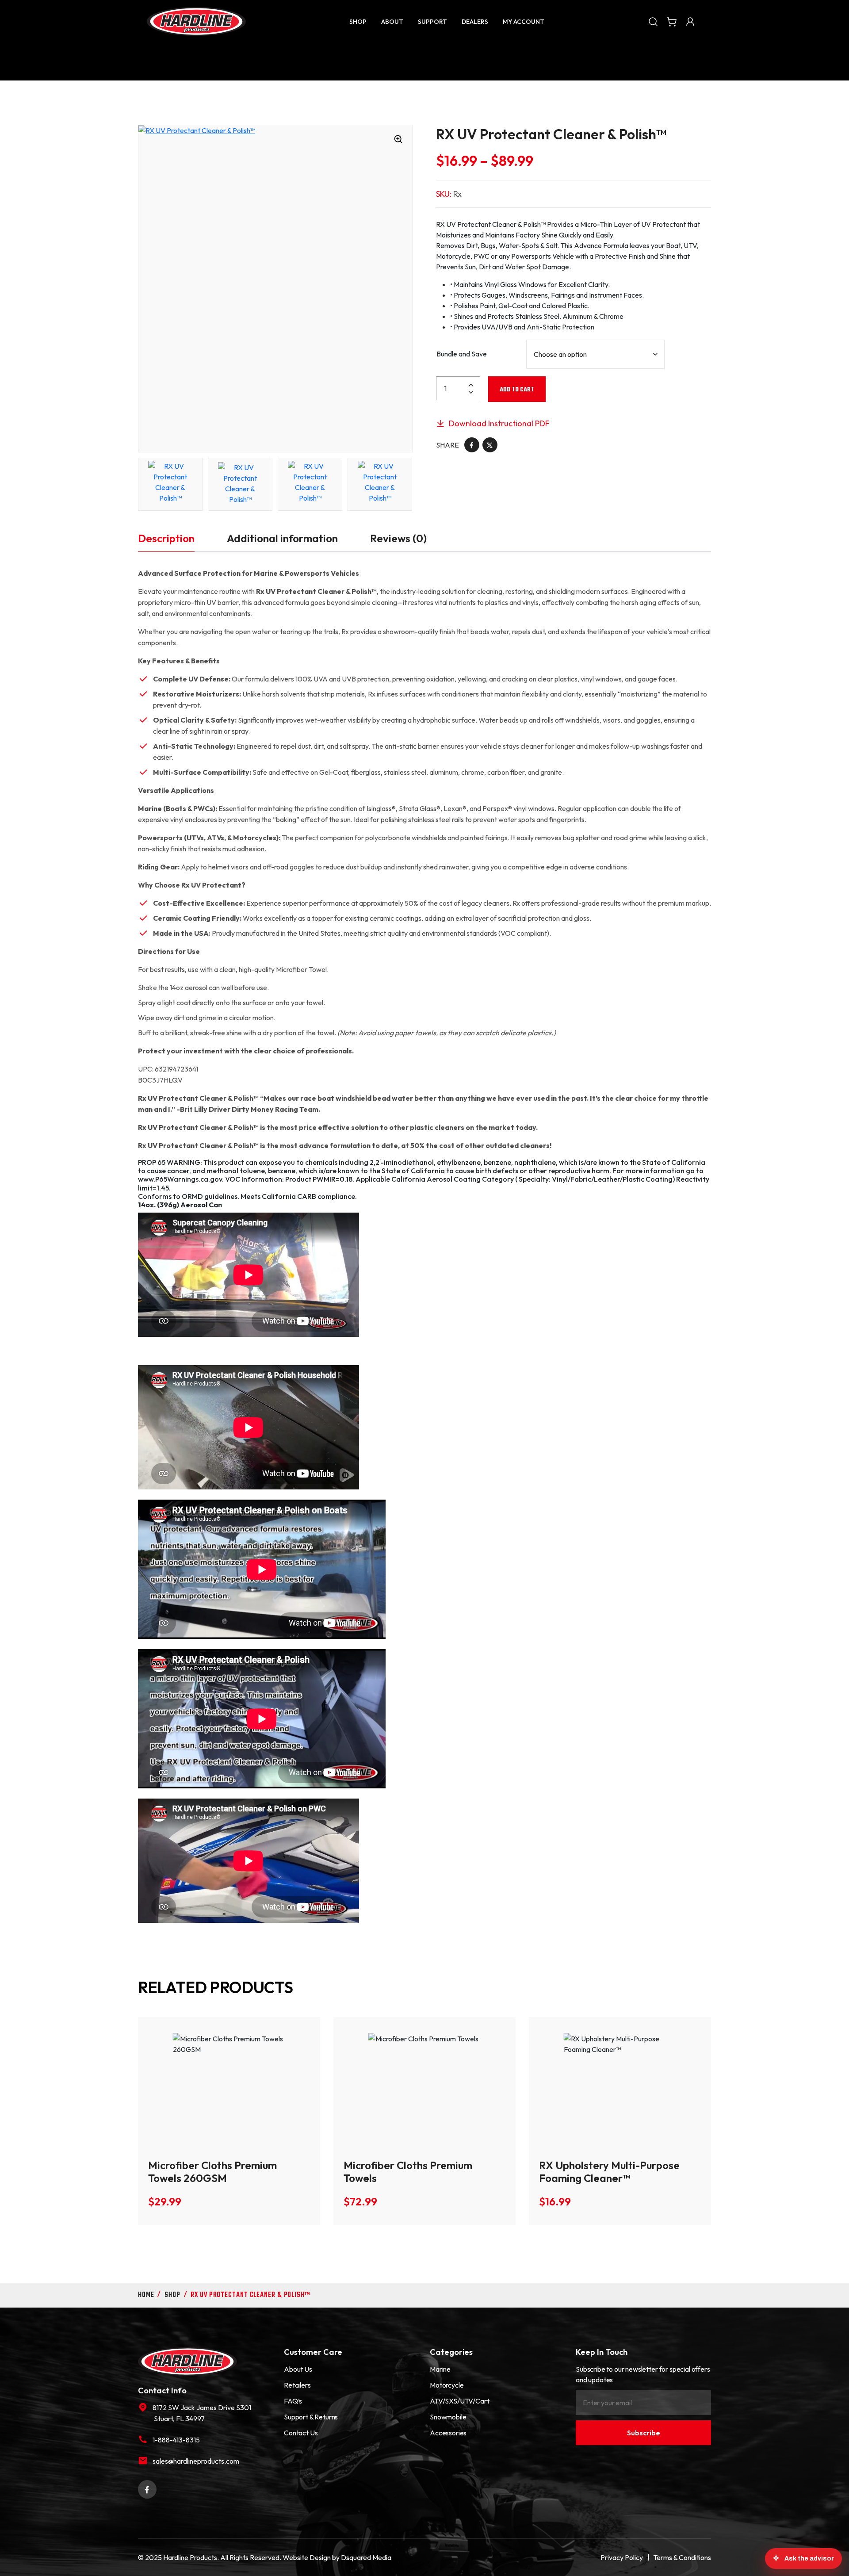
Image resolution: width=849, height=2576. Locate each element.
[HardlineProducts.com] (196, 21)
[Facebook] (472, 444)
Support (432, 22)
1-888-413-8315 (176, 2440)
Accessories (448, 2433)
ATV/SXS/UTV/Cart (459, 2401)
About (392, 22)
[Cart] (672, 21)
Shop (358, 22)
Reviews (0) (398, 538)
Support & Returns (311, 2417)
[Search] (653, 21)
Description (166, 538)
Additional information (282, 538)
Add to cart (517, 390)
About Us (298, 2369)
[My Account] (690, 21)
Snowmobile (448, 2417)
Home (146, 2295)
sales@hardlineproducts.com (196, 2461)
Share (447, 445)
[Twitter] (490, 444)
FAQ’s (293, 2401)
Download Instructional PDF (498, 423)
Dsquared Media (366, 2557)
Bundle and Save (462, 354)
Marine (440, 2369)
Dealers (475, 22)
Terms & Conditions (682, 2557)
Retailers (297, 2385)
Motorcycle (447, 2385)
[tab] (166, 538)
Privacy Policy (622, 2557)
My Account (524, 22)
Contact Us (301, 2433)
